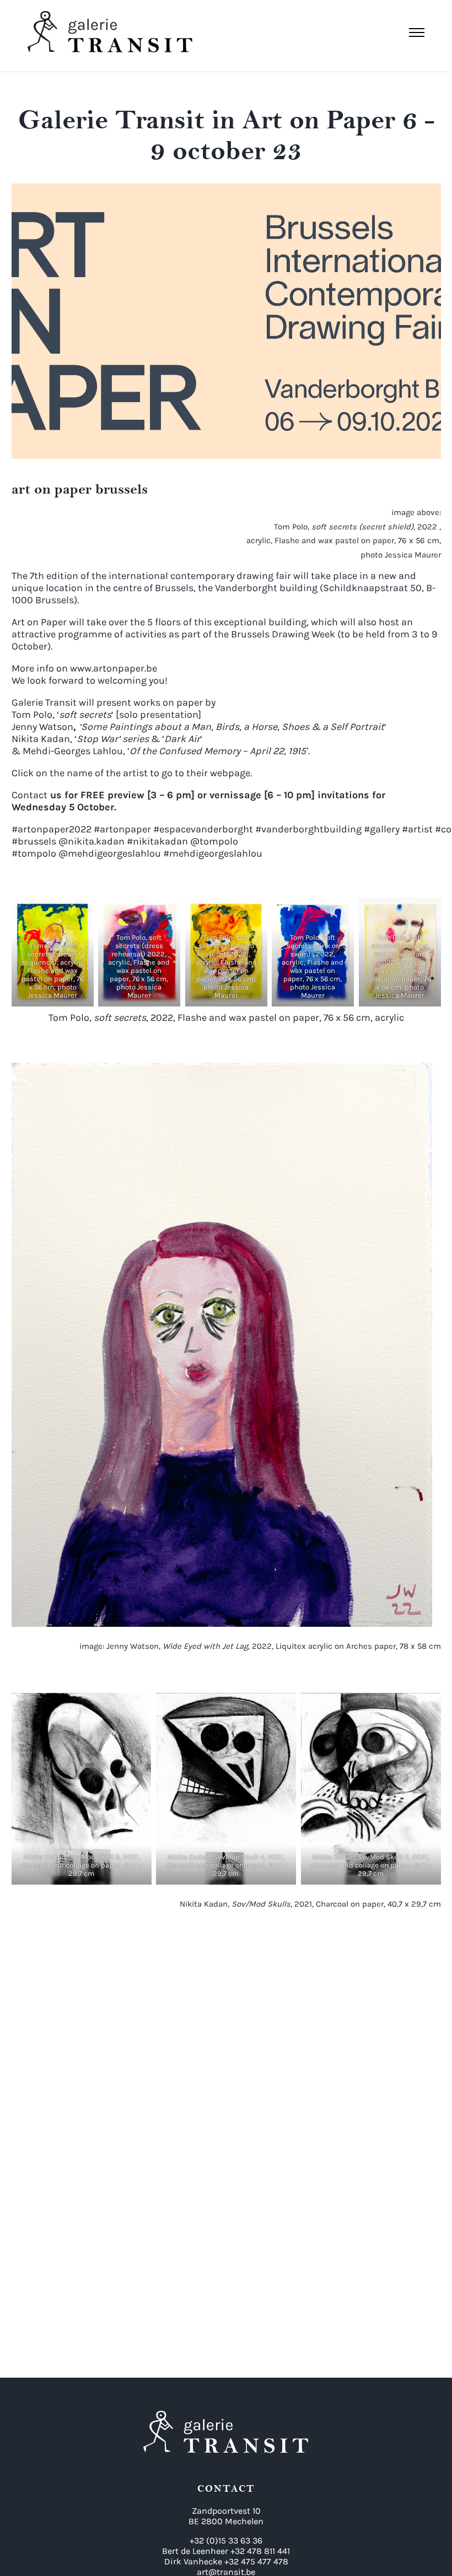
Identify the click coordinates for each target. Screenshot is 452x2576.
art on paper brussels (80, 489)
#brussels (34, 841)
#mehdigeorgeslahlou (213, 853)
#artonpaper (121, 829)
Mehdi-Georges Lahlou (73, 751)
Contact (29, 795)
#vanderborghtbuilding (307, 829)
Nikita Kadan (41, 739)
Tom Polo (32, 715)
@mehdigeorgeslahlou (110, 853)
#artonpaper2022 (52, 829)
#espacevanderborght (202, 829)
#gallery (381, 829)
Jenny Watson (42, 727)
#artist (416, 829)
